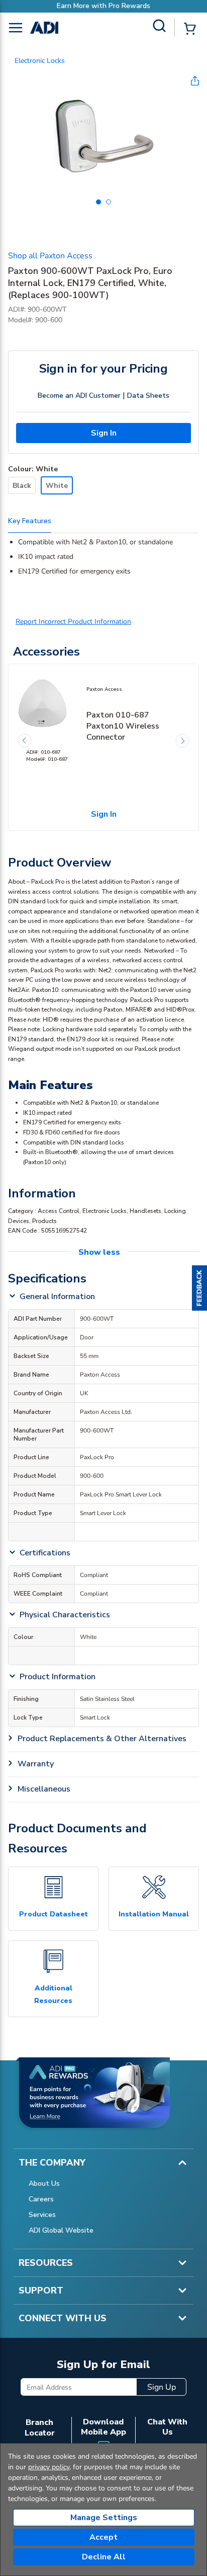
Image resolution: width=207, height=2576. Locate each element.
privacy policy (49, 2467)
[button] (199, 1288)
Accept (103, 2537)
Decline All (104, 2557)
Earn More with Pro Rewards (103, 6)
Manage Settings (104, 2518)
